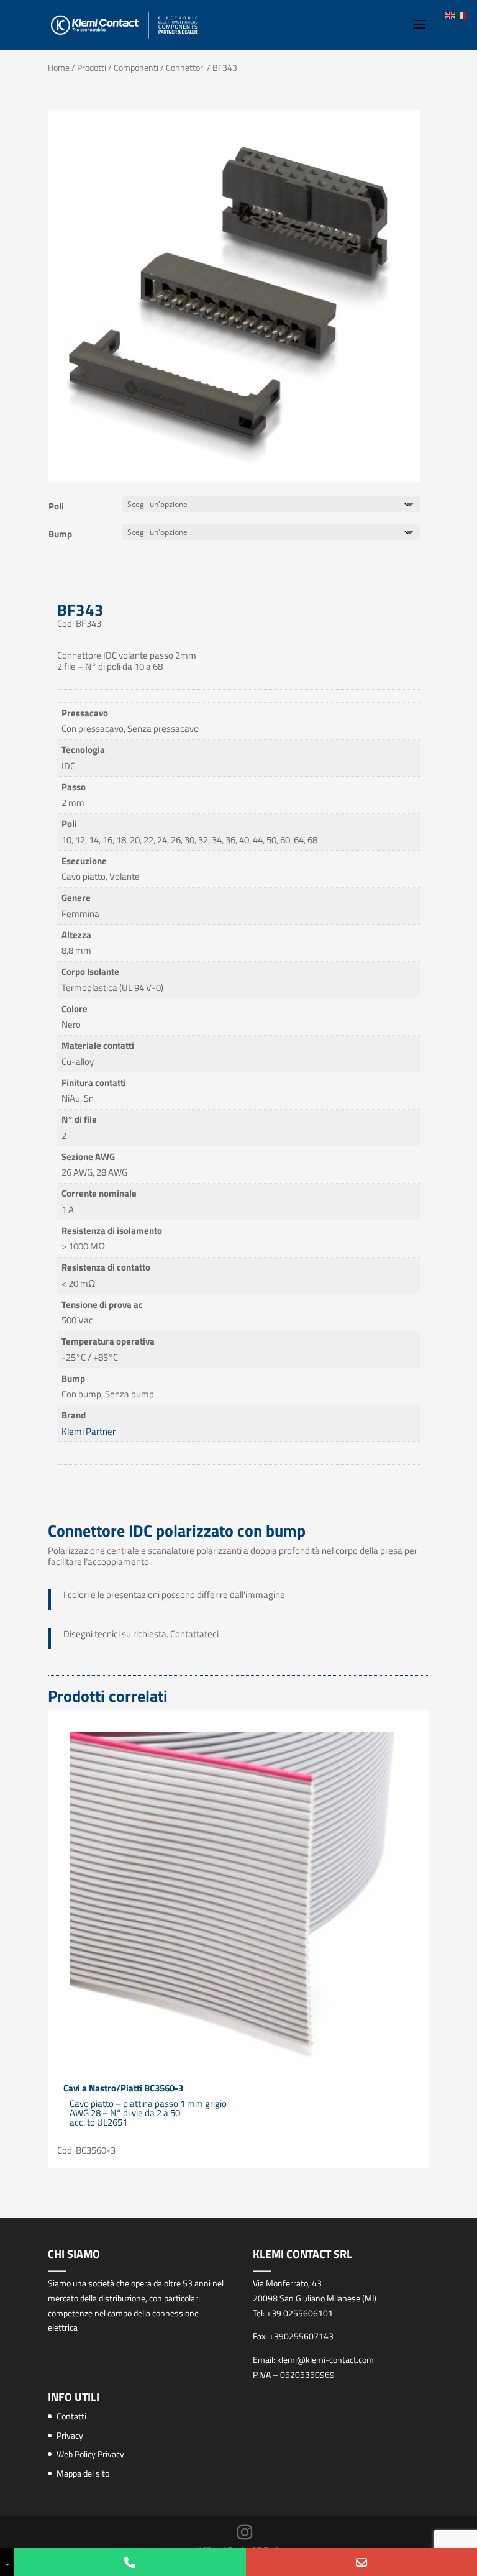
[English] (451, 15)
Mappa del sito (83, 2473)
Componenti (136, 67)
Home (59, 67)
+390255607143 (301, 2336)
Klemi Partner (89, 1431)
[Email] (361, 2562)
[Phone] (130, 2562)
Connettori (185, 67)
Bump (60, 534)
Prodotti (92, 67)
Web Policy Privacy (90, 2454)
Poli (56, 506)
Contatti (71, 2416)
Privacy (70, 2435)
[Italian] (462, 15)
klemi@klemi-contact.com (325, 2359)
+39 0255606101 (300, 2313)
